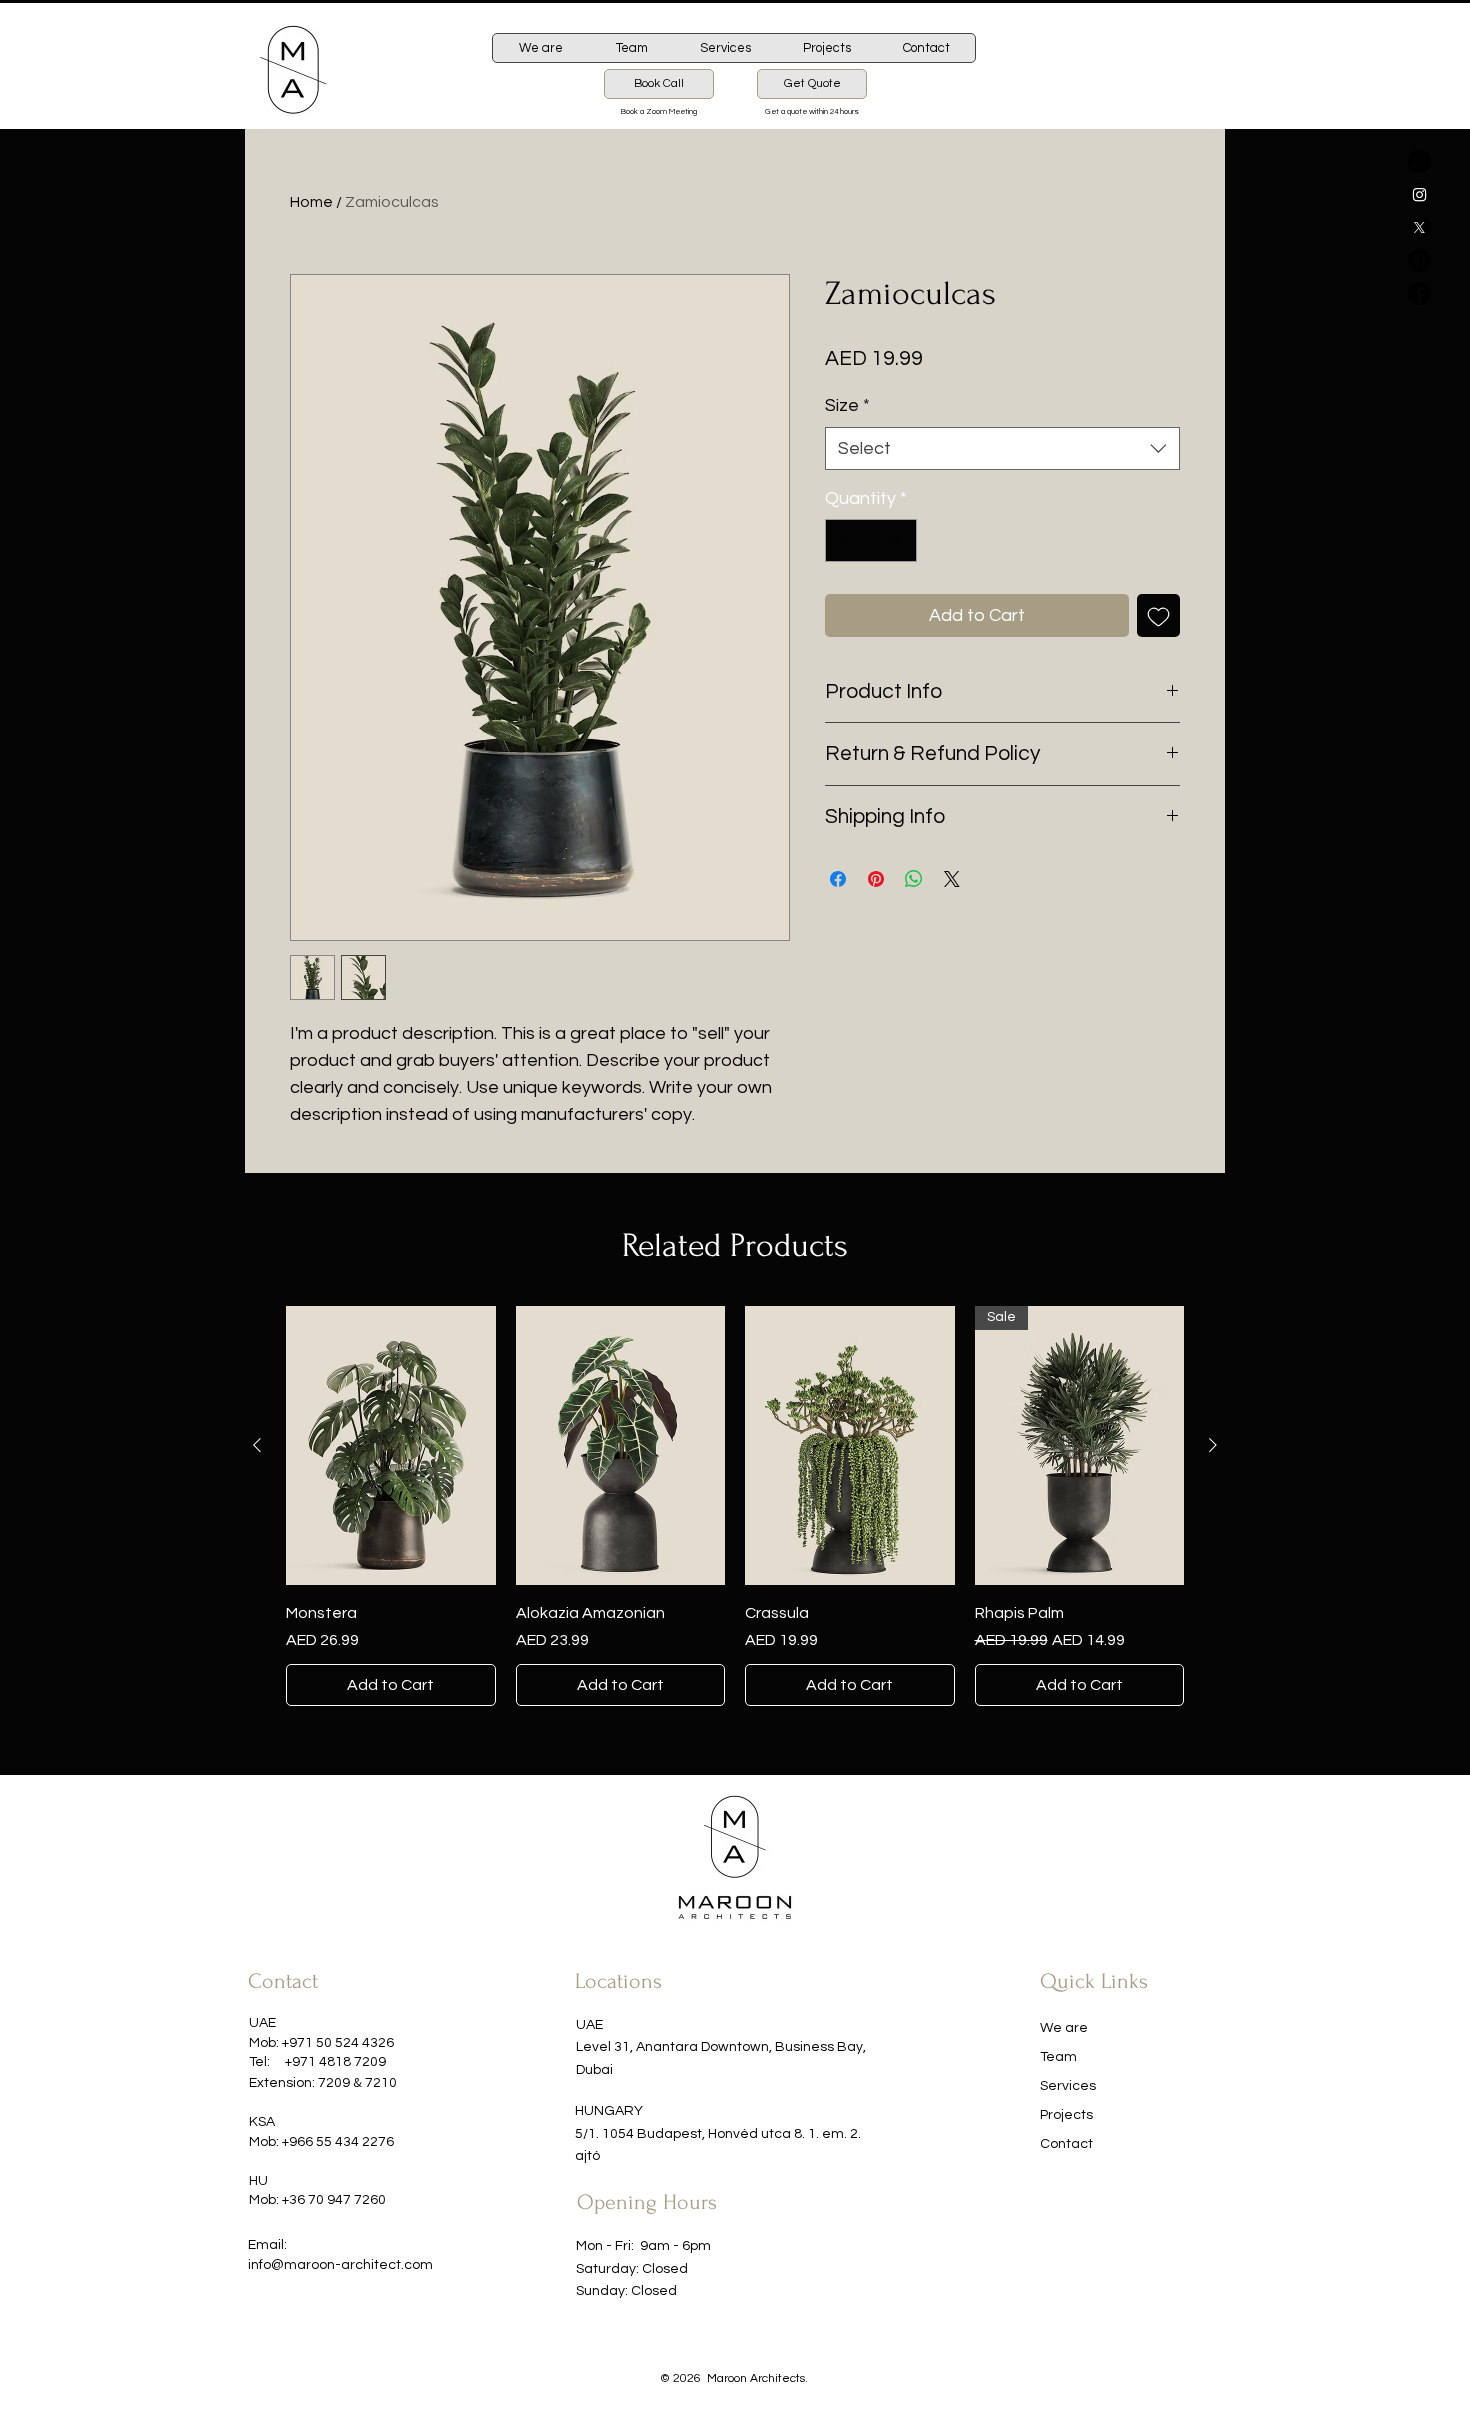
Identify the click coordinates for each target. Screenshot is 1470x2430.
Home (311, 202)
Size (847, 405)
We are (1064, 2028)
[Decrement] (843, 540)
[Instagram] (1419, 194)
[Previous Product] (257, 1445)
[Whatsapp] (1419, 161)
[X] (1419, 227)
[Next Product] (1213, 1445)
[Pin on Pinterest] (876, 879)
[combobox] (1002, 448)
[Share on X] (952, 879)
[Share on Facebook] (838, 879)
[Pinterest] (1419, 260)
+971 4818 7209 (335, 2062)
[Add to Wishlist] (1158, 615)
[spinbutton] (871, 540)
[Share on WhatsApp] (914, 879)
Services (1068, 2086)
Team (1058, 2057)
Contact (1066, 2144)
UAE (589, 2025)
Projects (1066, 2115)
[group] (735, 1506)
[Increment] (898, 540)
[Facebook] (1419, 293)
